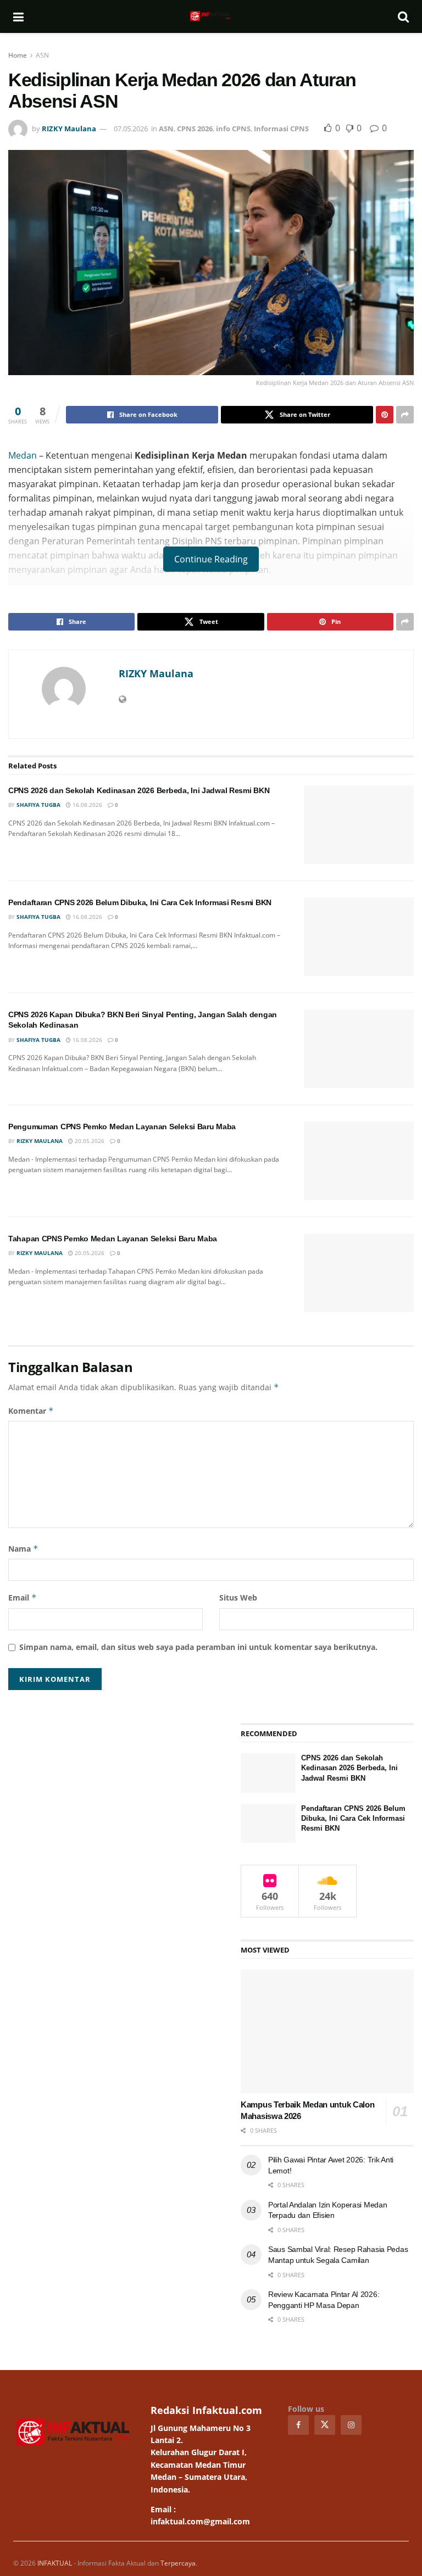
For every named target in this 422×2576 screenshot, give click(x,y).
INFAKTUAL (55, 2563)
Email (23, 1598)
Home (18, 55)
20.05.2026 (89, 1141)
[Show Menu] (18, 16)
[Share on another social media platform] (405, 415)
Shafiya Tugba (38, 805)
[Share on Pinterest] (385, 415)
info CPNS (233, 129)
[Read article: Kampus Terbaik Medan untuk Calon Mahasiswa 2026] (327, 2031)
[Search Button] (403, 16)
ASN (42, 55)
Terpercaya (178, 2563)
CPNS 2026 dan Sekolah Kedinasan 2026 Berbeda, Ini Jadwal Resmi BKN (139, 790)
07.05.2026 (131, 129)
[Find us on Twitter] (325, 2425)
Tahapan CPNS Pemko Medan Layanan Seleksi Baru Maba (113, 1239)
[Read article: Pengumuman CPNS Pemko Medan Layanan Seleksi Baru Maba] (359, 1161)
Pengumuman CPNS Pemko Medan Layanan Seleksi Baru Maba (122, 1127)
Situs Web (238, 1598)
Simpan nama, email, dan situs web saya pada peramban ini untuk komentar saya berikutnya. (198, 1647)
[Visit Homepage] (211, 16)
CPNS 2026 (195, 129)
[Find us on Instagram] (351, 2425)
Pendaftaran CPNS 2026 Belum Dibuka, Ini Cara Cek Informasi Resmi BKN (140, 902)
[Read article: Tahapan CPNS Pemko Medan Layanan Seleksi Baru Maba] (359, 1273)
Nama (23, 1549)
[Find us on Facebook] (298, 2425)
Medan (23, 455)
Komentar (31, 1411)
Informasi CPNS (281, 129)
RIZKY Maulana (69, 129)
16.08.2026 (87, 805)
